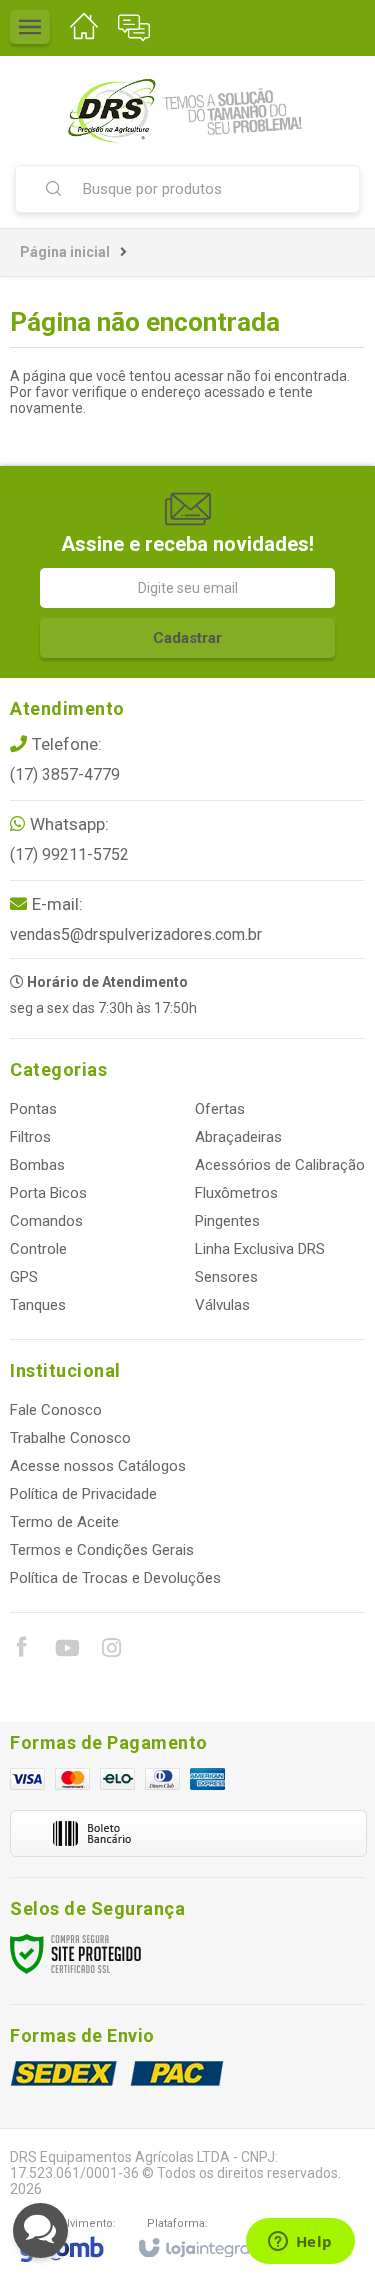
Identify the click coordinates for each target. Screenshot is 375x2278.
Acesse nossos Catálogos (98, 1466)
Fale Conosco (56, 1410)
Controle (38, 1249)
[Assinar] (187, 638)
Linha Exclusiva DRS (260, 1249)
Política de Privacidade (83, 1494)
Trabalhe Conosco (70, 1438)
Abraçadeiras (238, 1137)
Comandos (46, 1221)
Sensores (226, 1277)
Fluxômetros (236, 1193)
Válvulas (222, 1305)
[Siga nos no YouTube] (66, 1651)
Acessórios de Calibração (280, 1165)
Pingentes (227, 1221)
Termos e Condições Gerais (102, 1550)
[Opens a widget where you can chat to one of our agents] (300, 2243)
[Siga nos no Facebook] (21, 1650)
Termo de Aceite (64, 1522)
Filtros (30, 1137)
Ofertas (220, 1109)
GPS (24, 1277)
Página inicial (65, 252)
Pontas (33, 1109)
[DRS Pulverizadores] (187, 110)
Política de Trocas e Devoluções (115, 1578)
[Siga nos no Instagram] (111, 1651)
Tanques (38, 1305)
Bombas (37, 1165)
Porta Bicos (48, 1193)
